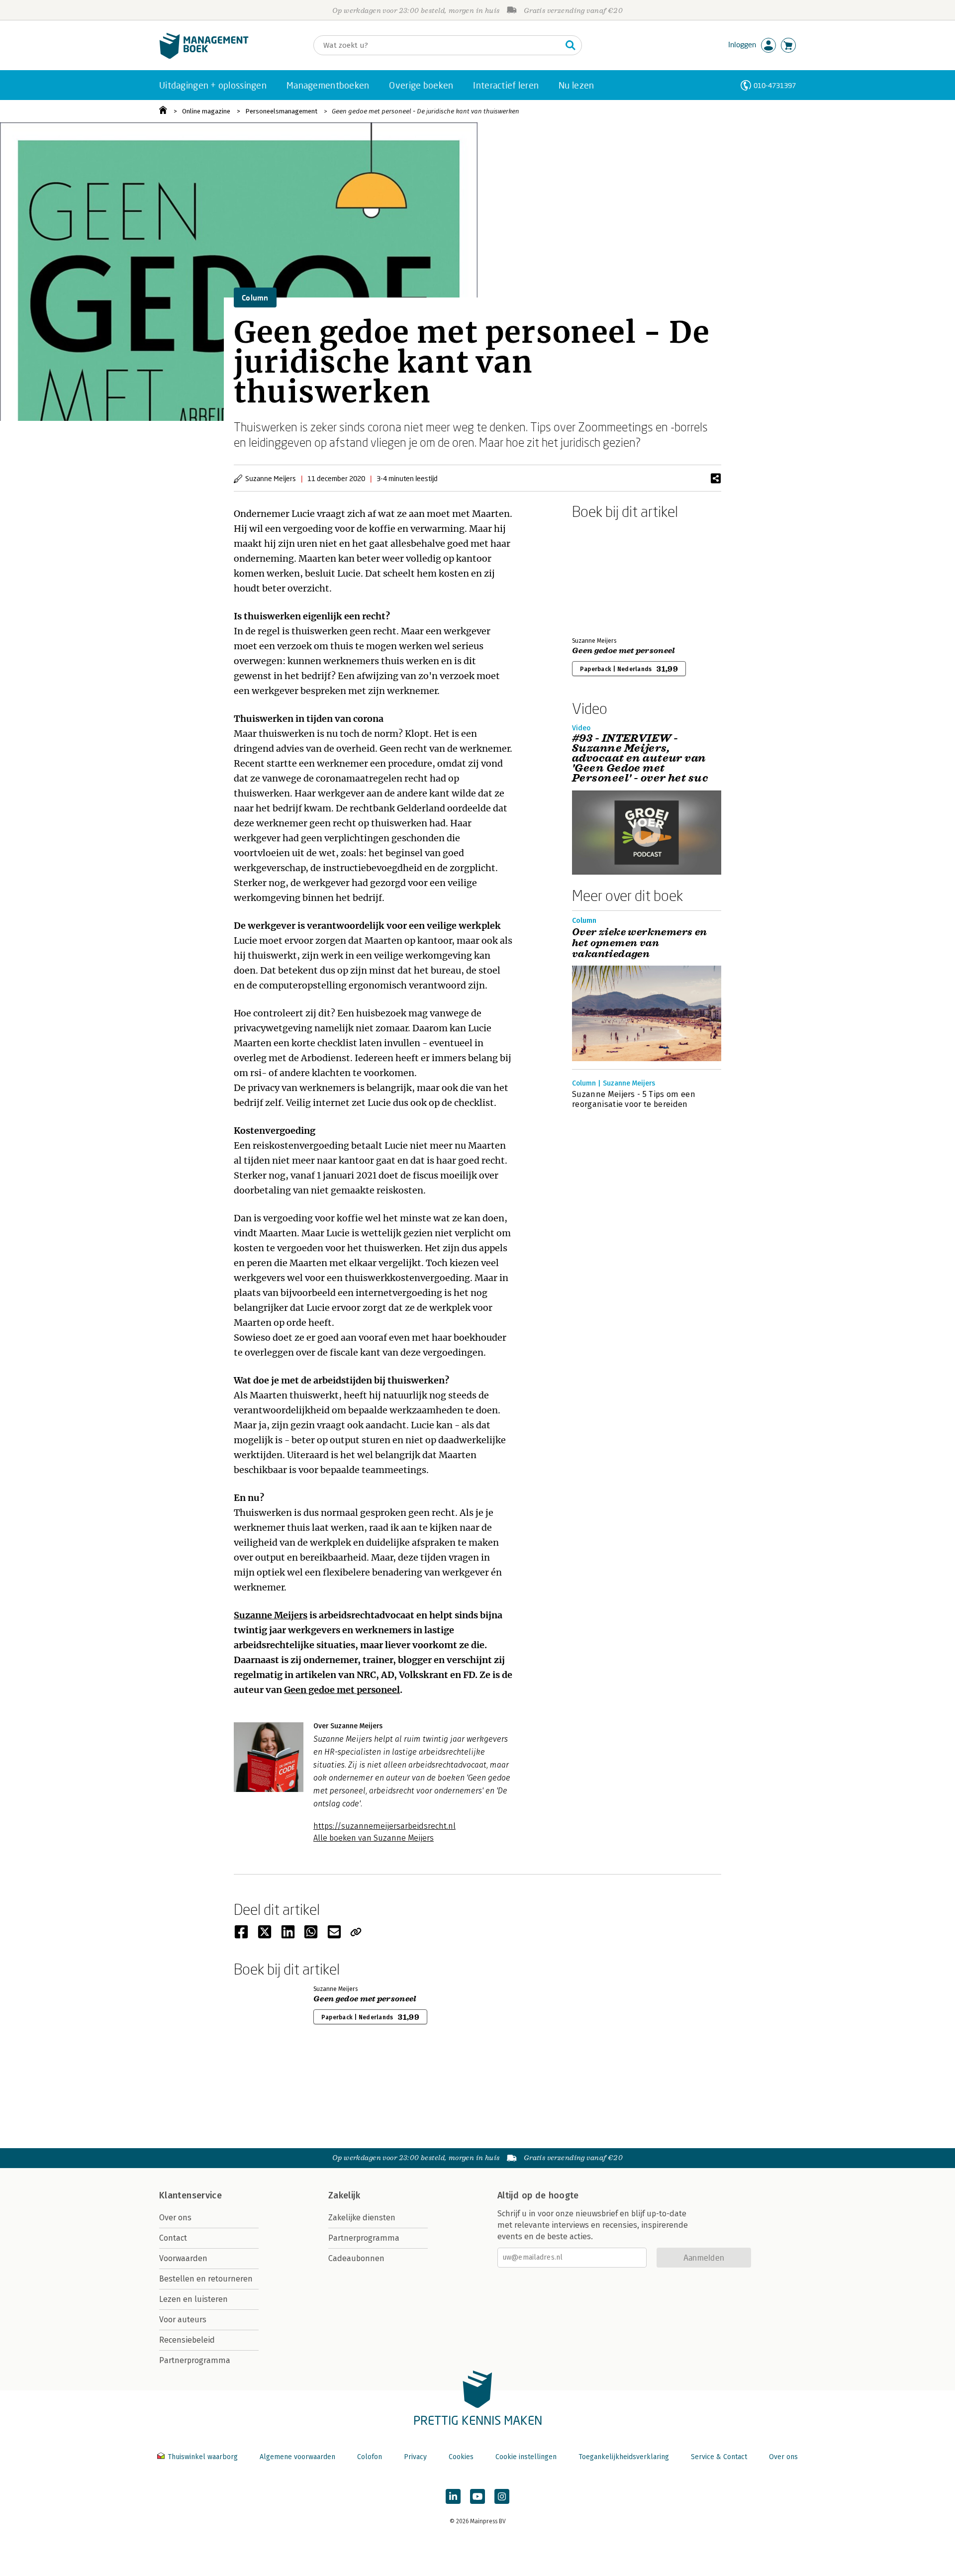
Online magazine (206, 111)
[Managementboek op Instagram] (502, 2496)
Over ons (175, 2218)
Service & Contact (719, 2457)
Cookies (461, 2457)
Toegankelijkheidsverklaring (624, 2457)
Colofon (370, 2457)
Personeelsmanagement (281, 111)
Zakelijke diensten (362, 2218)
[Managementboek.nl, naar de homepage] (204, 56)
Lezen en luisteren (193, 2299)
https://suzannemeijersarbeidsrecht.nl (384, 1826)
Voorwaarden (183, 2258)
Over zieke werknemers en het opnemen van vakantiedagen (640, 943)
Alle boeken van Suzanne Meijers (374, 1838)
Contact (173, 2238)
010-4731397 (775, 85)
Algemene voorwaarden (297, 2457)
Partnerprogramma (195, 2360)
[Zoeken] (571, 45)
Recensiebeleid (187, 2340)
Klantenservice (191, 2195)
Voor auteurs (183, 2320)
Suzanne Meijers (271, 1615)
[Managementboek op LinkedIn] (453, 2496)
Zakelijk (344, 2195)
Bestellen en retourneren (206, 2279)
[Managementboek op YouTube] (477, 2496)
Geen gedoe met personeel (342, 1690)
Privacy (415, 2457)
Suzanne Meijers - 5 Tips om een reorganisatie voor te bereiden (634, 1099)
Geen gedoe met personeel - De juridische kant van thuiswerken (426, 111)
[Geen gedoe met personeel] (607, 576)
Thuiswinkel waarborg (203, 2457)
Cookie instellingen (526, 2457)
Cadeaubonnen (356, 2258)
